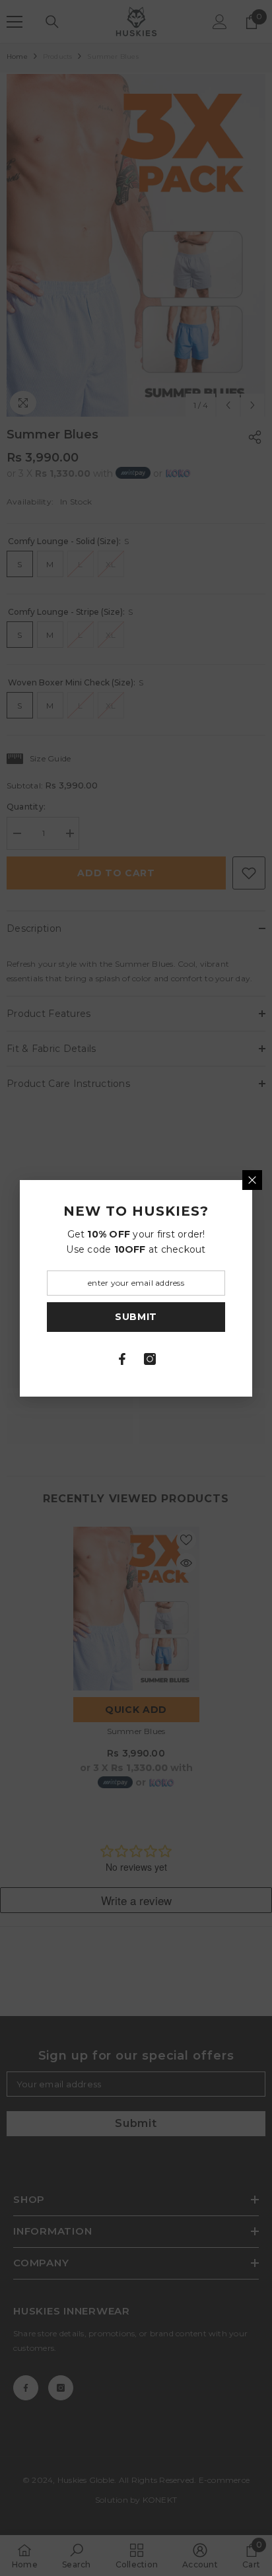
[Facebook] (122, 1359)
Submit (136, 1317)
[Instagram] (150, 1359)
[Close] (252, 1180)
